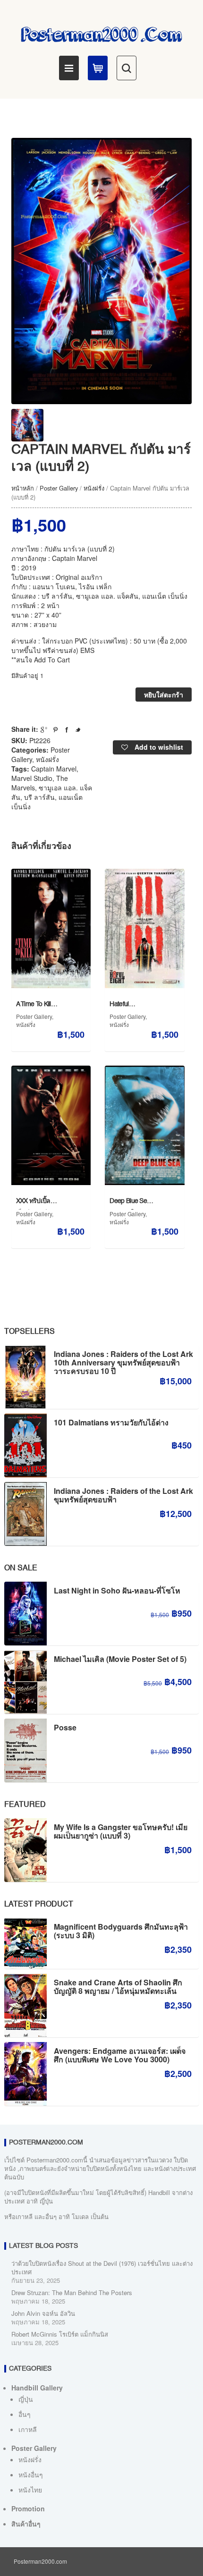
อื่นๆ (25, 2414)
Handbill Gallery (37, 2388)
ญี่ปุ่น (26, 2399)
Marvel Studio (32, 778)
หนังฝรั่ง (94, 488)
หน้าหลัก (23, 488)
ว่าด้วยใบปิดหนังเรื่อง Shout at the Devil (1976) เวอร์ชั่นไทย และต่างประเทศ (102, 2267)
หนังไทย (30, 2490)
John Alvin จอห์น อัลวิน (43, 2313)
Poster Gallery (59, 488)
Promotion (28, 2508)
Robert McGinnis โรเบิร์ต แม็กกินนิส (60, 2334)
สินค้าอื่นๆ (26, 2524)
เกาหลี (28, 2429)
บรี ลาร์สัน (39, 797)
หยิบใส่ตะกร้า (164, 695)
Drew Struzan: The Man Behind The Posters (72, 2292)
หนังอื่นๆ (31, 2474)
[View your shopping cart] (98, 68)
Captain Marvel (54, 769)
